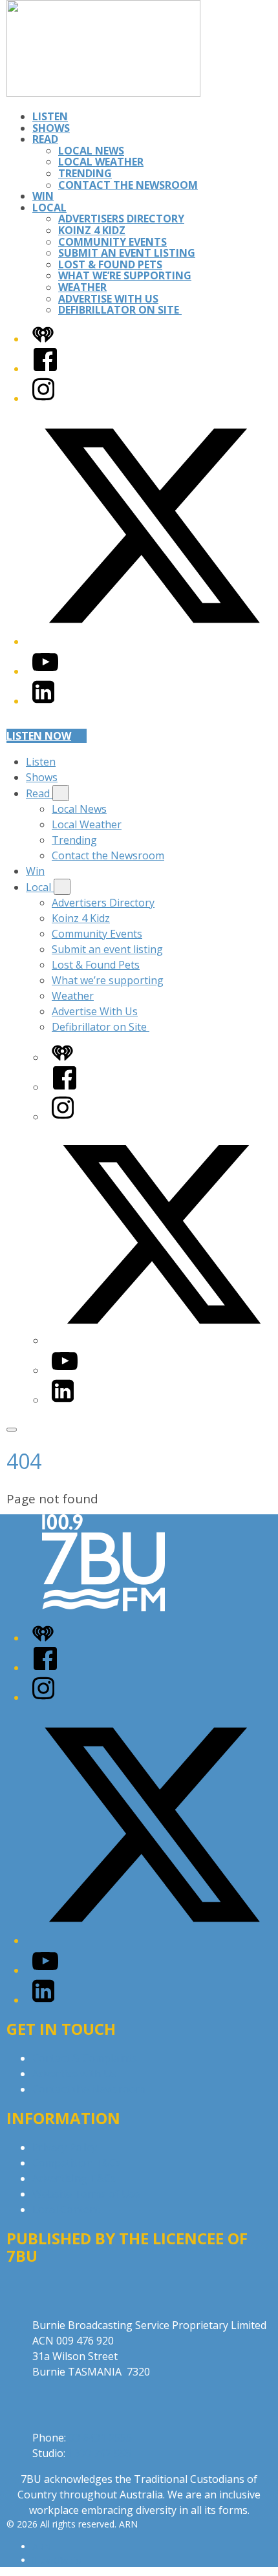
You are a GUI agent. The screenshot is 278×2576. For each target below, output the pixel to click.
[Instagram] (43, 398)
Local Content (66, 2209)
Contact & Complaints (85, 2058)
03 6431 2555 (100, 2438)
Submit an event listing (127, 253)
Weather (82, 287)
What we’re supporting (125, 275)
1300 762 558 (100, 2453)
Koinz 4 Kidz (92, 230)
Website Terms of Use (86, 2194)
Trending (85, 173)
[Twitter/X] (152, 641)
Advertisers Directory (121, 219)
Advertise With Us (108, 299)
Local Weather (101, 162)
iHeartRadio (57, 2560)
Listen (50, 116)
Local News (91, 151)
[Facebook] (45, 369)
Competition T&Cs (77, 2163)
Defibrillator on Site (120, 310)
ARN (42, 2547)
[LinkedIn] (43, 701)
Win (43, 196)
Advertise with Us (74, 2074)
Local (49, 208)
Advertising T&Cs (74, 2178)
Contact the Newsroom (128, 185)
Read (45, 139)
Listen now (39, 736)
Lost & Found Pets (110, 264)
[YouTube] (45, 671)
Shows (51, 128)
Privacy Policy (65, 2147)
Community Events (112, 242)
